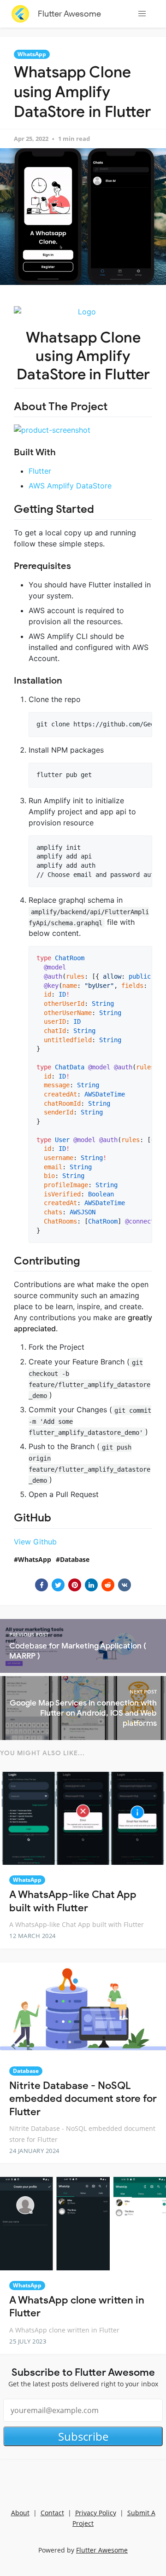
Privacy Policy (96, 2513)
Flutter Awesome (69, 14)
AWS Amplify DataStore (70, 486)
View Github (35, 1542)
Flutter (40, 471)
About (20, 2513)
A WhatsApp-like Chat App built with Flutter (73, 1901)
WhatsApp (32, 54)
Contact (52, 2513)
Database (75, 1559)
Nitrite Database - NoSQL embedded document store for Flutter (83, 2099)
